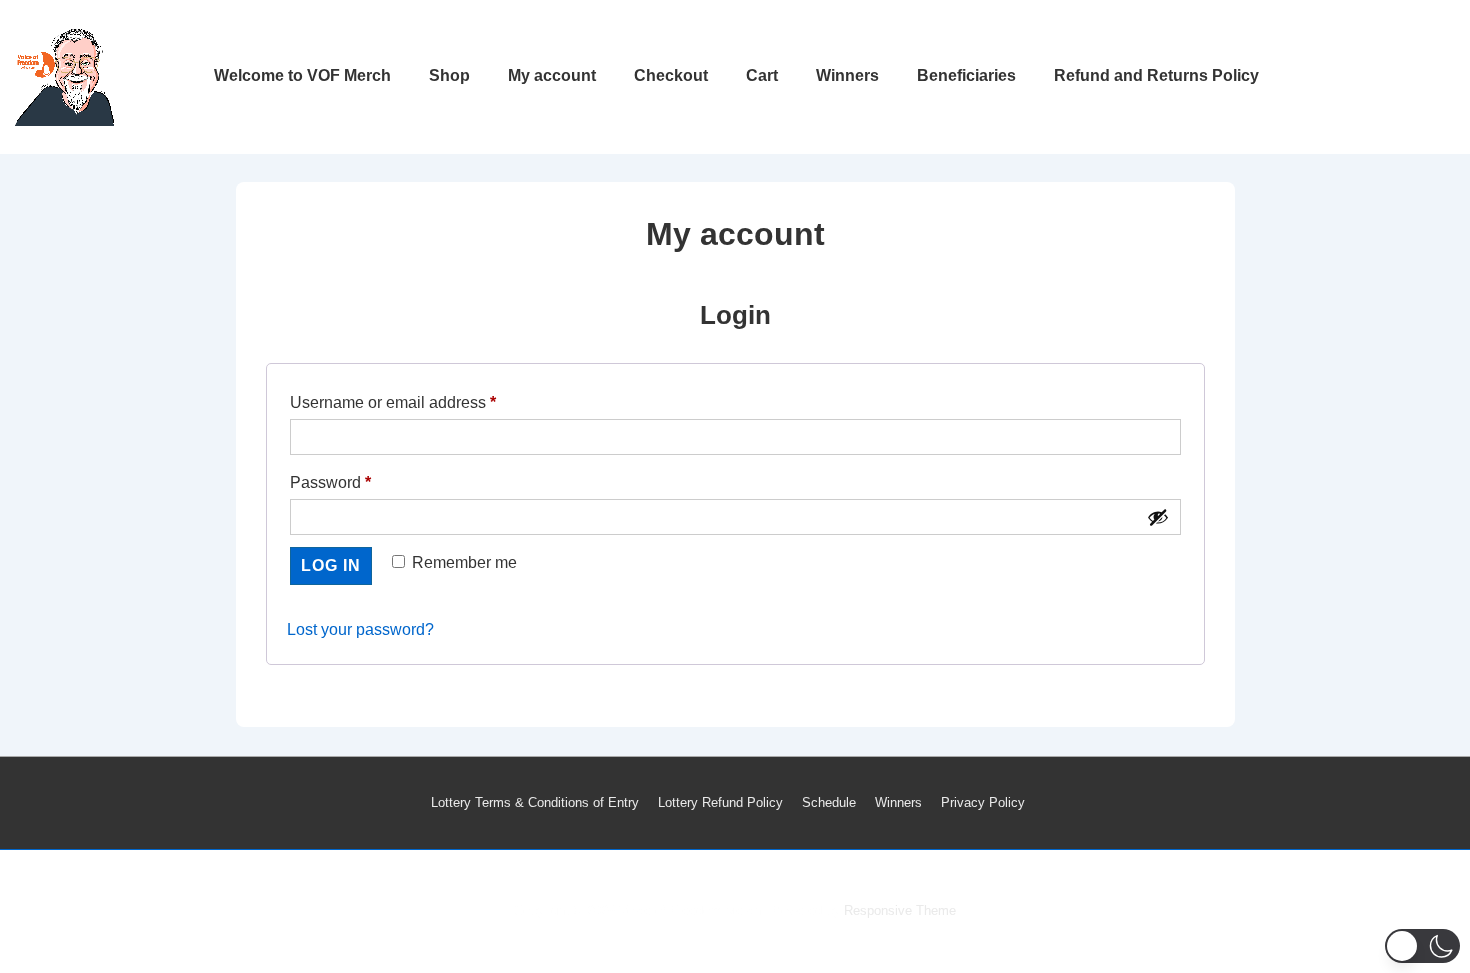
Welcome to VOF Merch (302, 75)
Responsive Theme (900, 910)
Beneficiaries (966, 75)
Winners (847, 75)
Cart (762, 75)
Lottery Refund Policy (720, 802)
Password (363, 482)
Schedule (829, 802)
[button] (1422, 946)
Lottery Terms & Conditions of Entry (535, 802)
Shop (449, 75)
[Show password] (1158, 517)
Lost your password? (360, 629)
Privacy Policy (983, 802)
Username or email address (425, 402)
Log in (331, 565)
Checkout (671, 75)
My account (552, 75)
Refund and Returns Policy (1156, 75)
